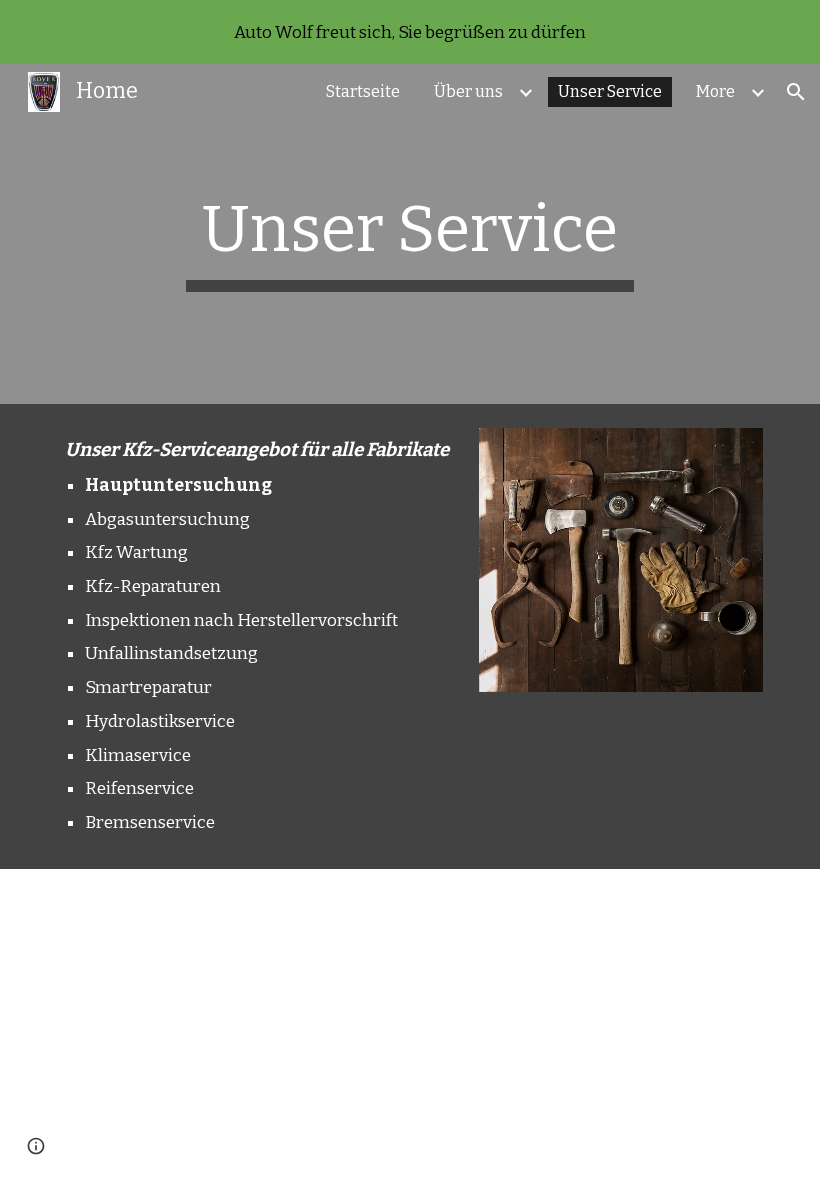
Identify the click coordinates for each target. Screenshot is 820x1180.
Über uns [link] (468, 91)
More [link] (715, 91)
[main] (410, 234)
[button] (796, 92)
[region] (410, 32)
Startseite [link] (363, 91)
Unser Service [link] (610, 91)
